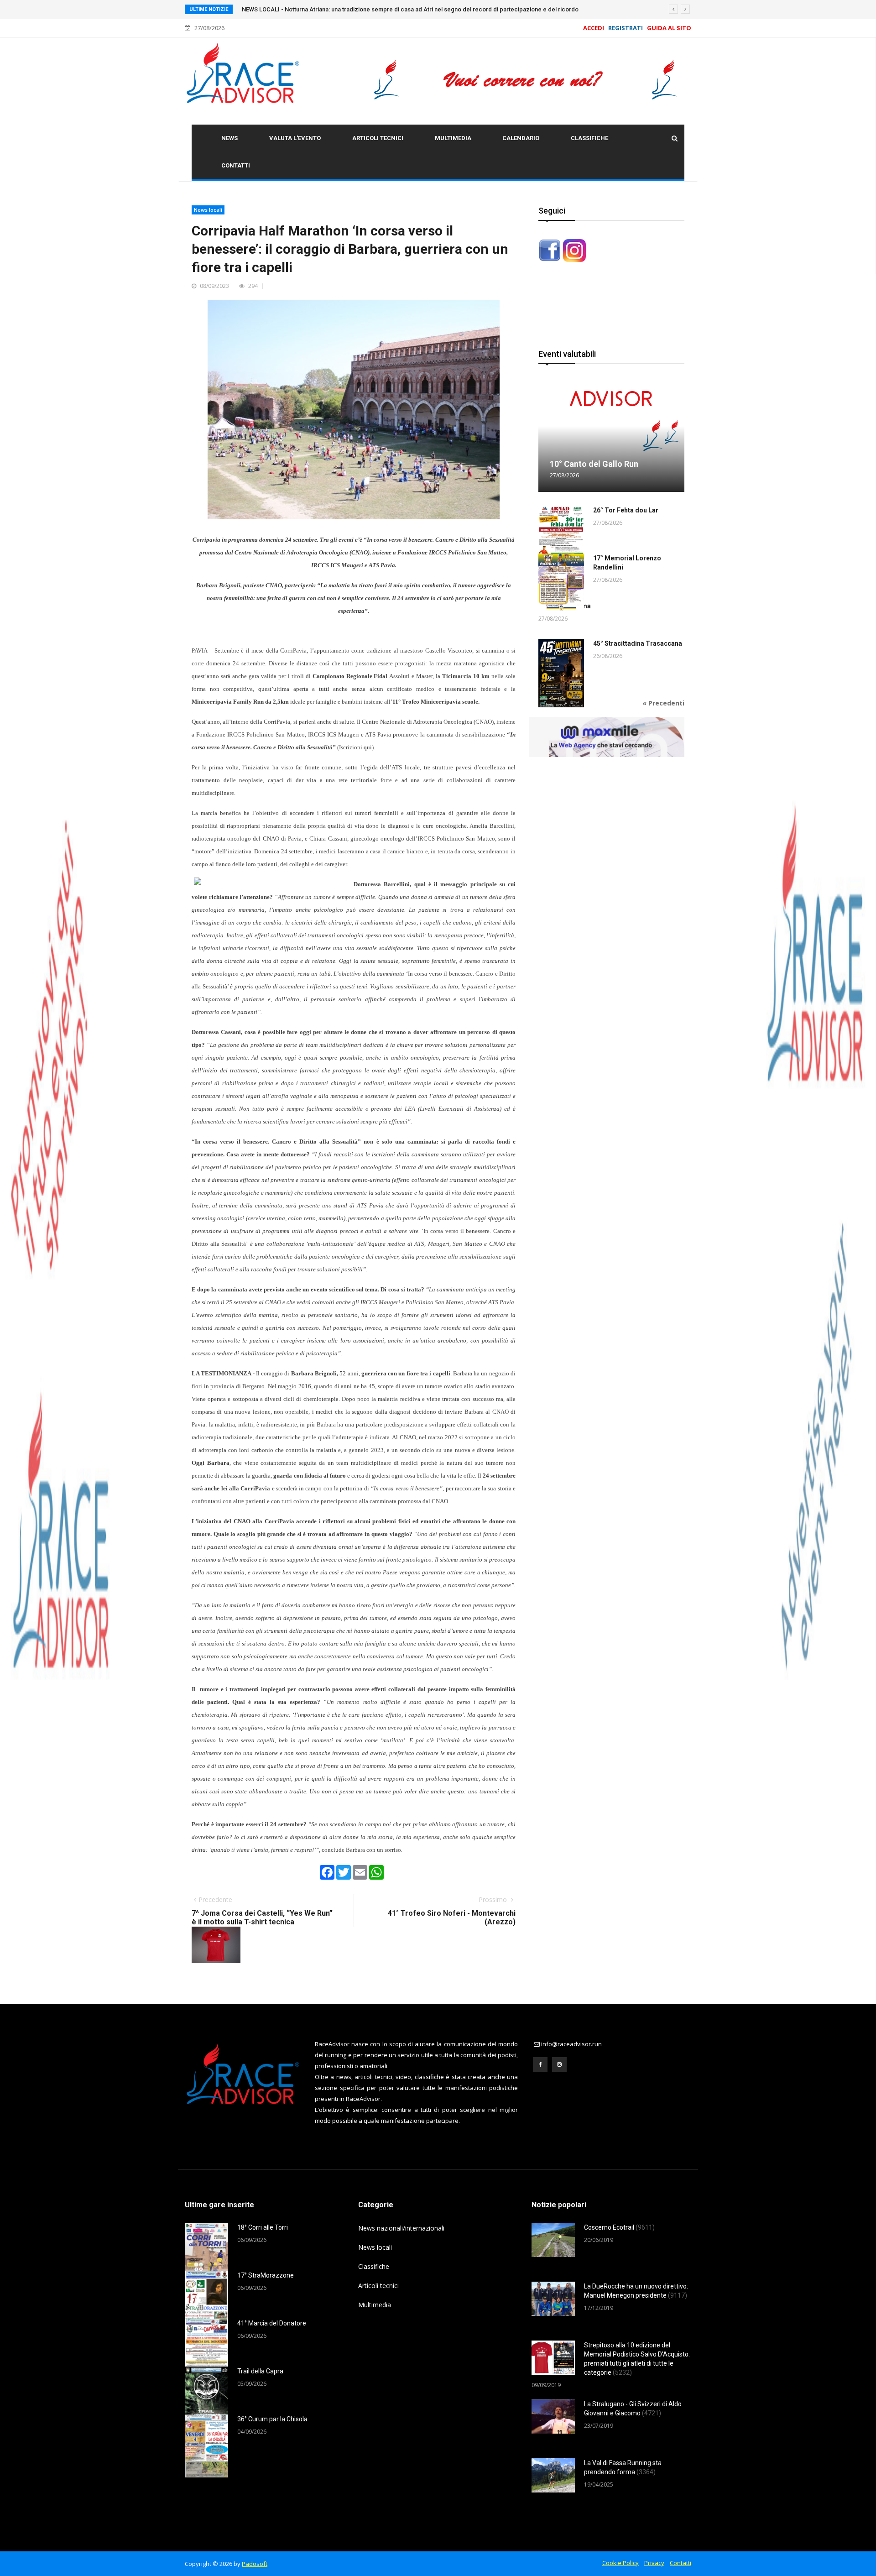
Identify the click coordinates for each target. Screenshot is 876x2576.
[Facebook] (540, 2064)
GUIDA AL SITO (668, 28)
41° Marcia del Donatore (272, 2323)
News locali (208, 210)
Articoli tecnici (378, 138)
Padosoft (255, 2564)
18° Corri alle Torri (263, 2227)
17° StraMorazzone (266, 2275)
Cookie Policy (620, 2563)
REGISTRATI (626, 28)
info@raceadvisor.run (571, 2044)
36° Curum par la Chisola (272, 2419)
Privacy (654, 2563)
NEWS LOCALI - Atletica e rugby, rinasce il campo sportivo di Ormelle (335, 9)
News (229, 138)
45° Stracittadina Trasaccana (638, 643)
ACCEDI (594, 28)
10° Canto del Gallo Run (594, 464)
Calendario (521, 138)
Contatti (236, 165)
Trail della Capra (260, 2371)
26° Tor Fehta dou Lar (626, 510)
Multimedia (453, 138)
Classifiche (589, 138)
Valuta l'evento (295, 138)
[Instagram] (559, 2064)
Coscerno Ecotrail (619, 2227)
